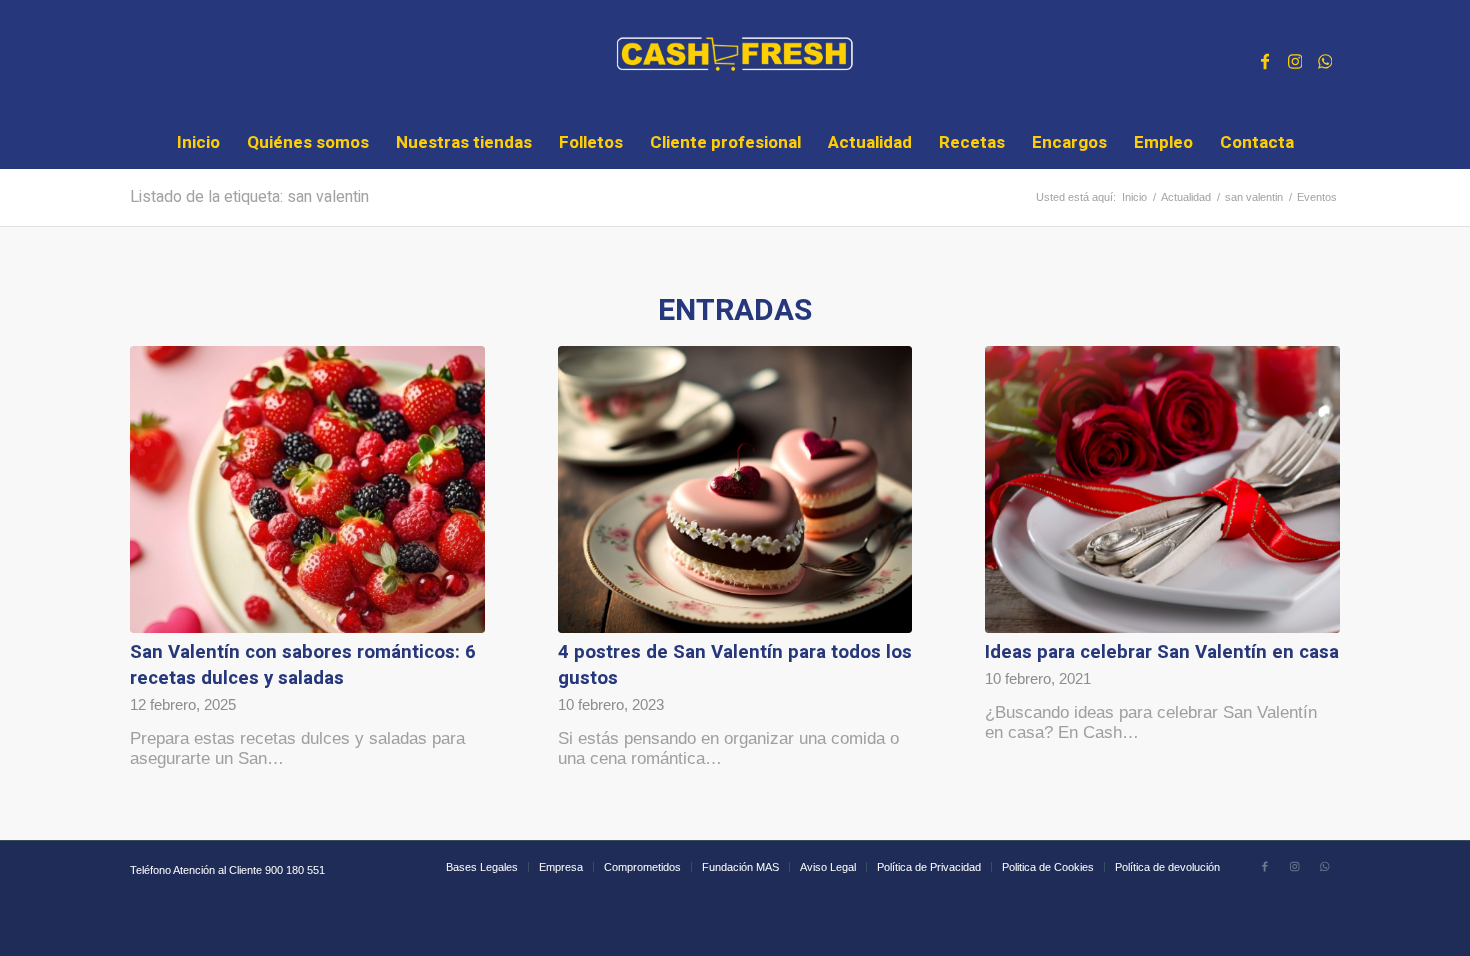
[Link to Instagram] (1295, 59)
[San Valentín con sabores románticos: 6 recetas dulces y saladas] (307, 489)
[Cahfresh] (735, 59)
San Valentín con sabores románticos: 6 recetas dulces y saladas (303, 665)
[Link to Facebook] (1265, 59)
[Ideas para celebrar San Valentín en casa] (1162, 489)
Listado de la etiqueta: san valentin (249, 197)
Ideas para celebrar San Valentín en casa (1162, 652)
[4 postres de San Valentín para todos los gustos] (735, 489)
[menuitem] (198, 143)
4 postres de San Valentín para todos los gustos (735, 665)
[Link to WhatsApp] (1325, 59)
